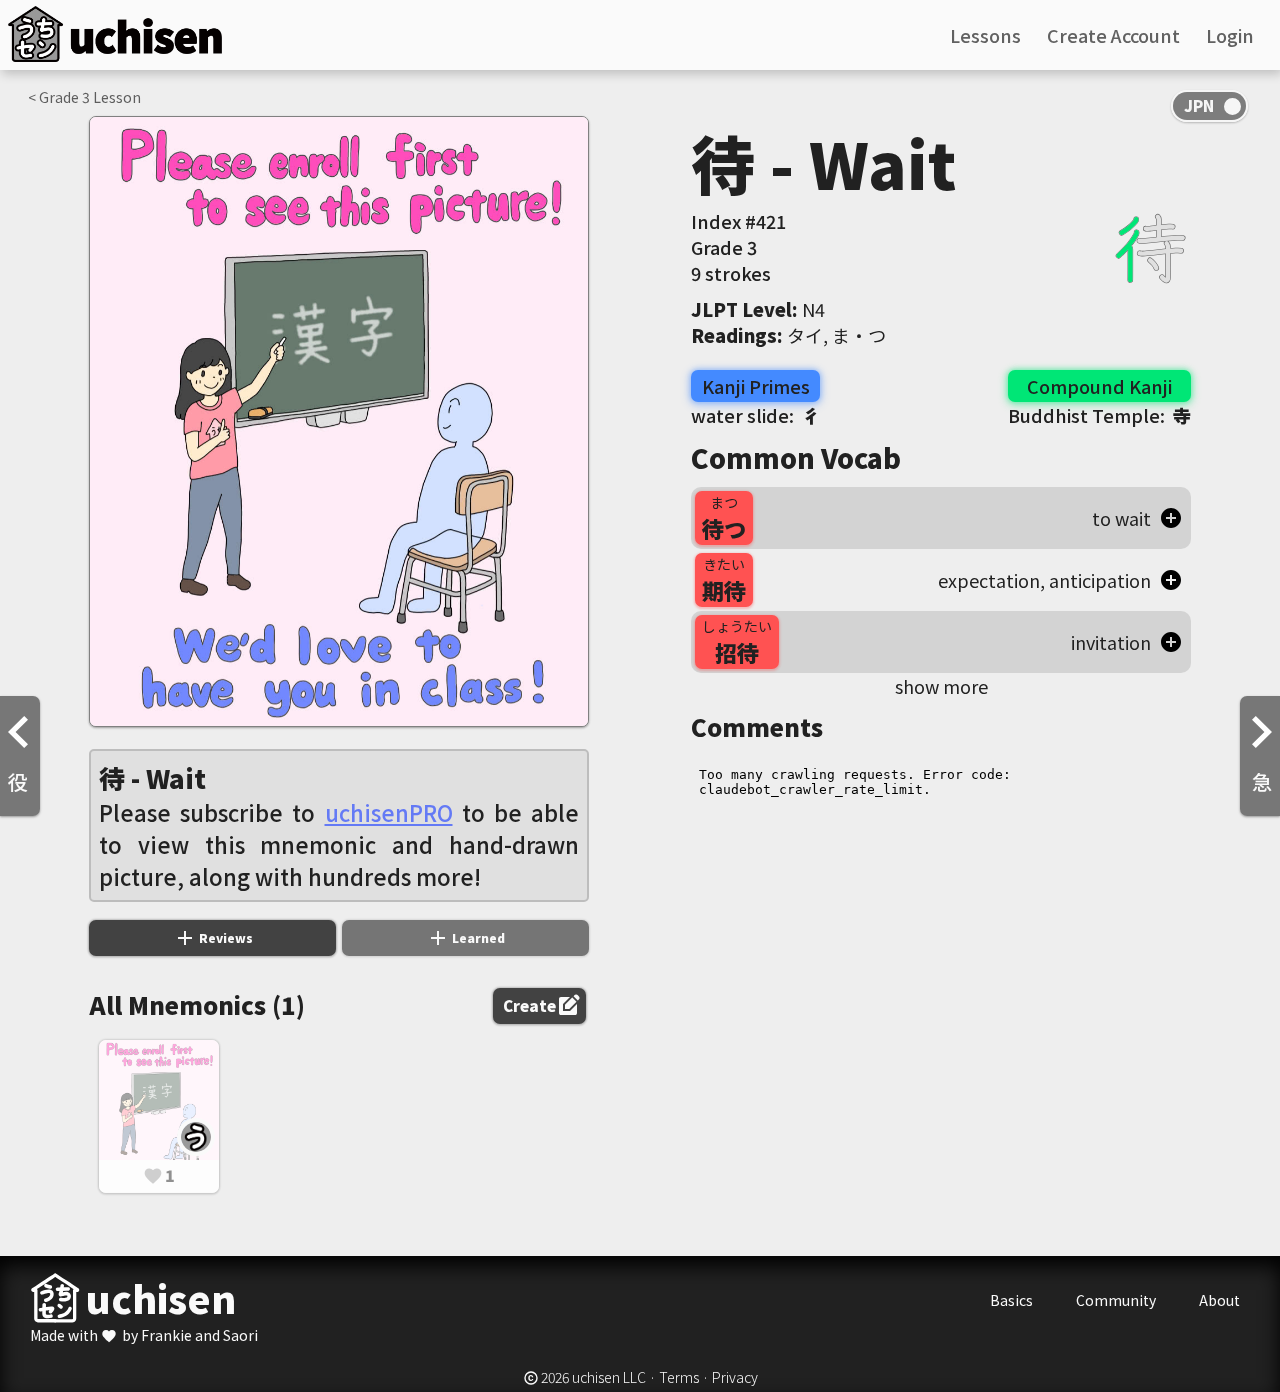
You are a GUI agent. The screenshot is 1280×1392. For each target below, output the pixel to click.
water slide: (755, 415)
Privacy (735, 1377)
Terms (679, 1377)
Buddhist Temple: (1099, 415)
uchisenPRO (389, 812)
